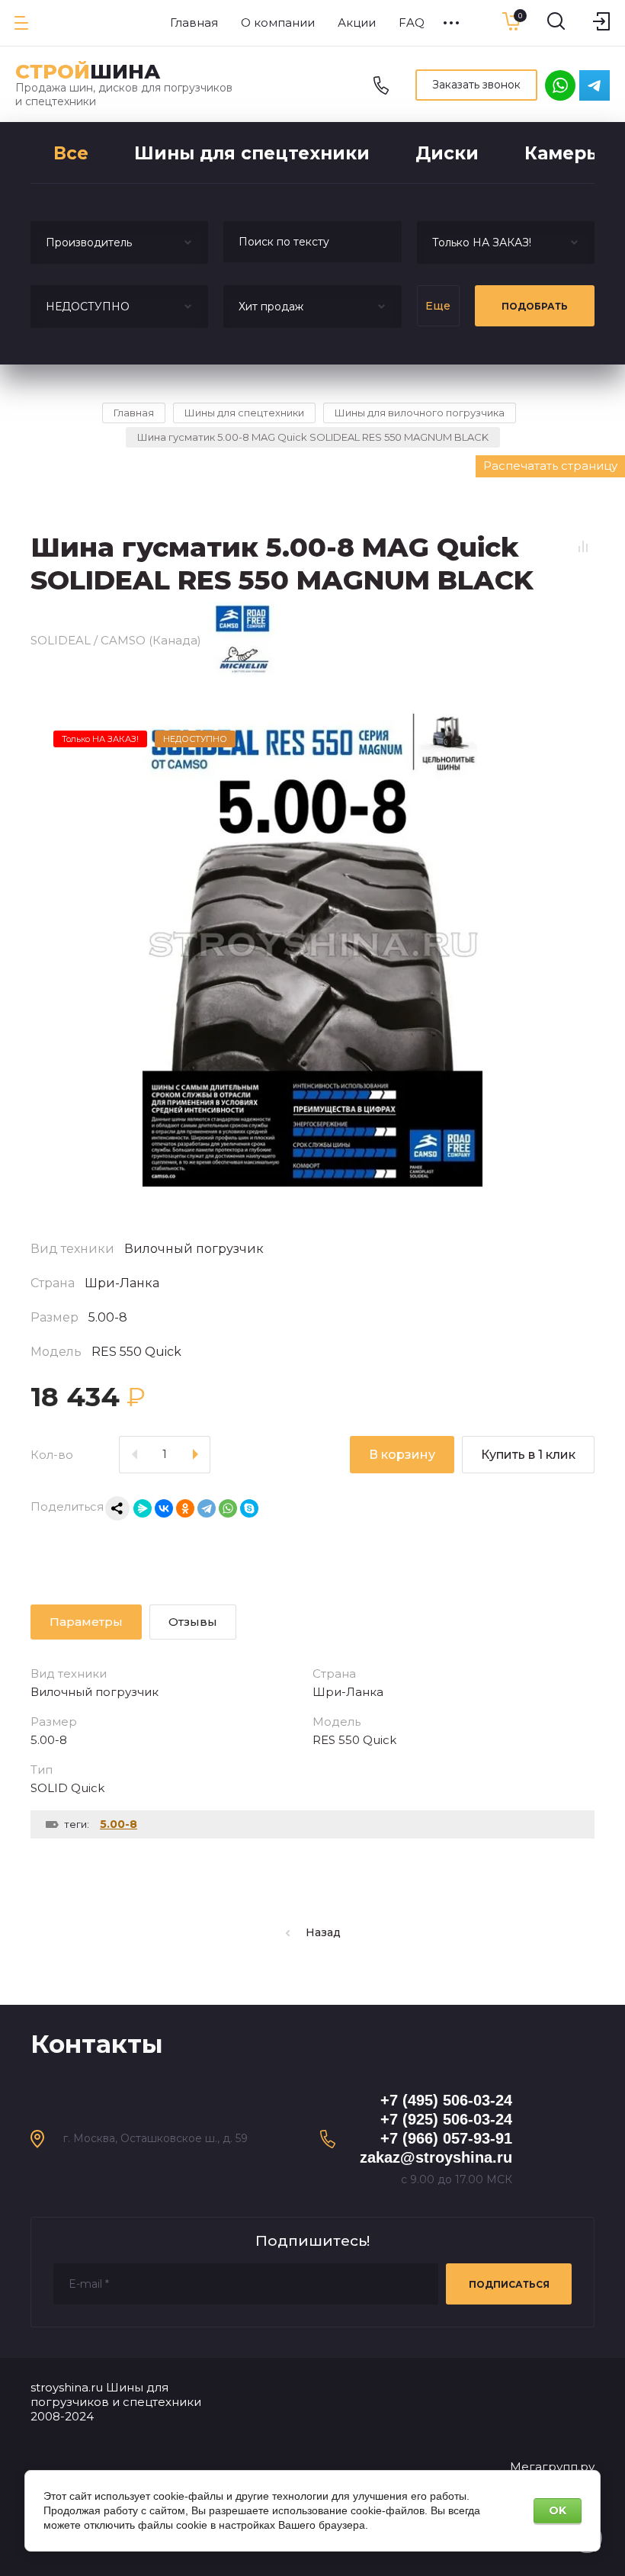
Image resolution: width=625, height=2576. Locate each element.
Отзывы (193, 1622)
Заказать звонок (476, 85)
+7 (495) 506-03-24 (446, 2100)
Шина (88, 72)
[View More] (451, 23)
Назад (323, 1932)
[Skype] (249, 1508)
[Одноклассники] (185, 1508)
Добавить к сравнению (583, 547)
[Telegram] (207, 1508)
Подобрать (535, 306)
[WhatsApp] (228, 1508)
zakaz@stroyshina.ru (436, 2157)
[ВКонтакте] (164, 1508)
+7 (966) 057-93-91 (446, 2138)
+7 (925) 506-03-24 (446, 2119)
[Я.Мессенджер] (143, 1508)
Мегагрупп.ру (552, 2467)
